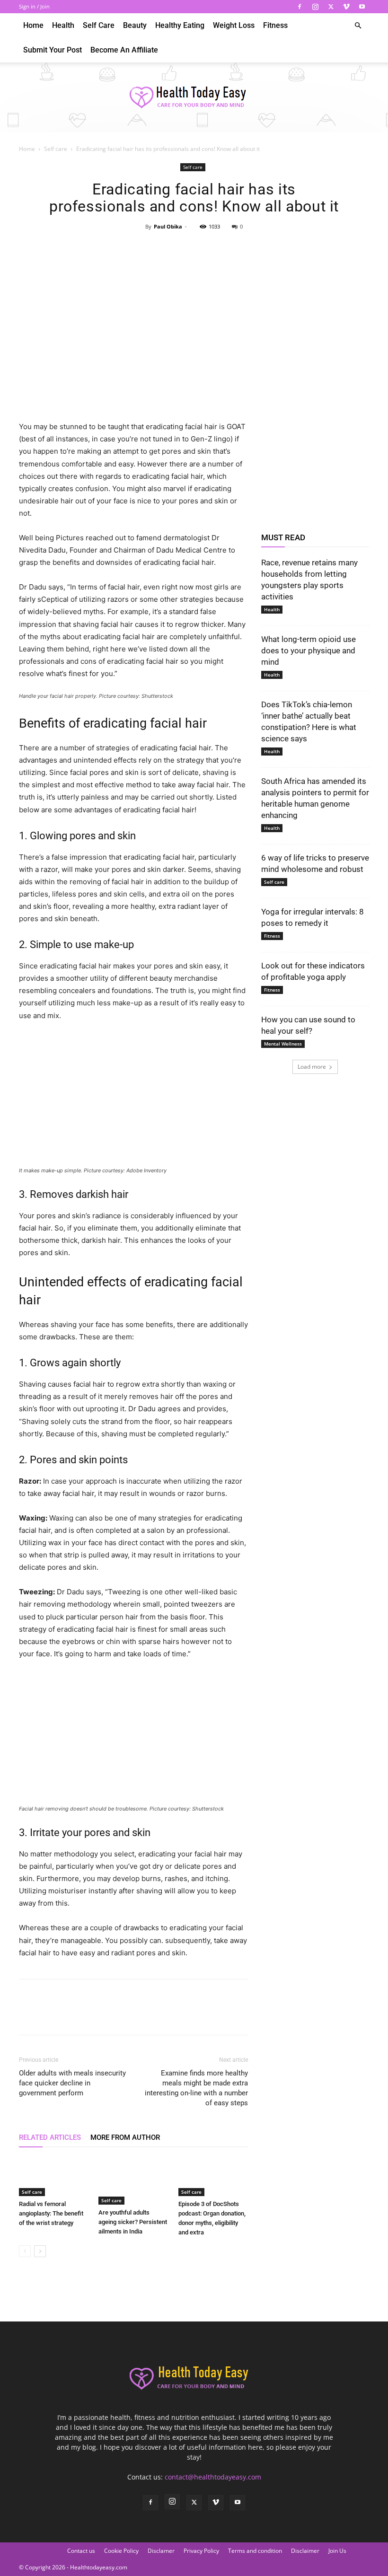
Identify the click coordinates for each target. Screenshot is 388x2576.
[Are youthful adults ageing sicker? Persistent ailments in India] (133, 2181)
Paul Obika (168, 226)
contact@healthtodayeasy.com (213, 2477)
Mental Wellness (283, 1044)
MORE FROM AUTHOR (125, 2137)
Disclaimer (305, 2551)
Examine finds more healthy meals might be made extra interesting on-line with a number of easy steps (196, 2088)
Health (63, 25)
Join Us (337, 2551)
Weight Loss (234, 25)
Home (33, 25)
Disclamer (161, 2551)
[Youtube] (362, 7)
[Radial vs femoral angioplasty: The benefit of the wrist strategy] (54, 2176)
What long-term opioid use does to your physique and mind (309, 651)
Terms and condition (255, 2551)
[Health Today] (194, 98)
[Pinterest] (194, 248)
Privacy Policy (201, 2551)
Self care (99, 25)
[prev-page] (25, 2251)
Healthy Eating (180, 25)
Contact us (81, 2551)
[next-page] (40, 2251)
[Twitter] (331, 7)
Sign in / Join (34, 6)
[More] (238, 248)
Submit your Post (53, 50)
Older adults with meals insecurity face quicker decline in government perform (72, 2083)
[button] (358, 26)
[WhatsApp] (215, 248)
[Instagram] (315, 7)
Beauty (135, 25)
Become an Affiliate (124, 50)
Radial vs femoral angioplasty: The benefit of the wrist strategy (51, 2213)
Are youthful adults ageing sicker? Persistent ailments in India (133, 2222)
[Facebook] (300, 7)
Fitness (275, 25)
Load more (312, 1067)
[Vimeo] (346, 7)
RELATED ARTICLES (50, 2137)
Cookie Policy (121, 2551)
